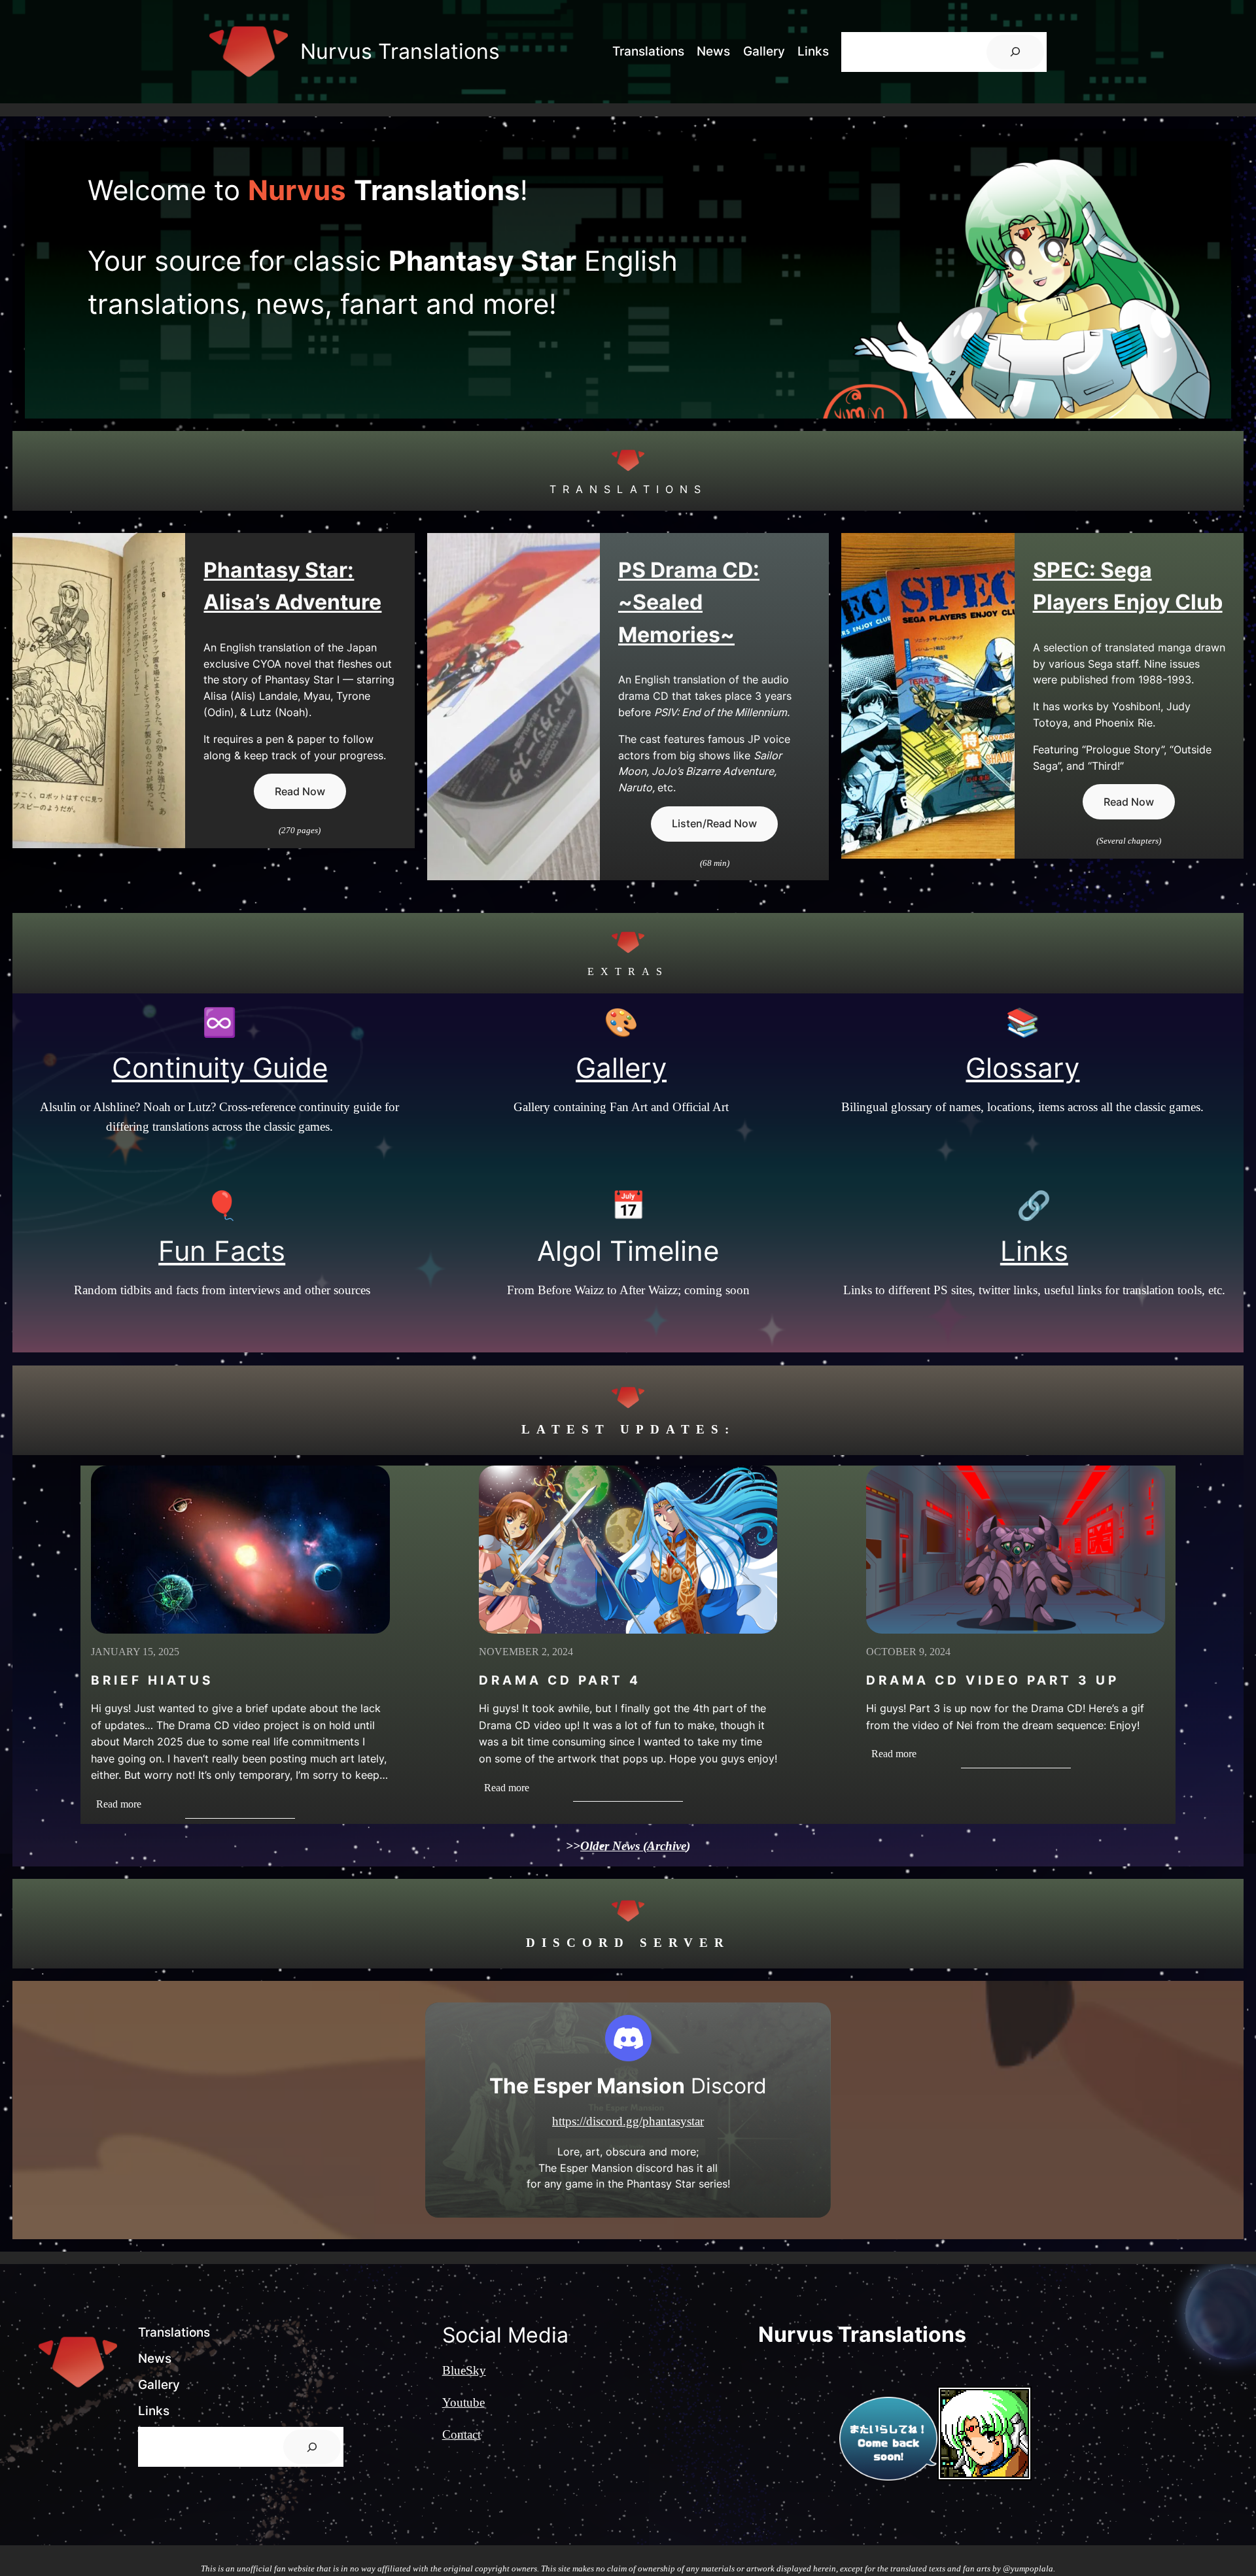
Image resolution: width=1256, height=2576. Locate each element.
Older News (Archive (633, 1846)
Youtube (463, 2402)
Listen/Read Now (714, 823)
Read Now (300, 791)
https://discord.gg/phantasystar (628, 2121)
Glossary (1022, 1068)
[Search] (1015, 52)
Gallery (621, 1068)
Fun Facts (222, 1251)
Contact (462, 2434)
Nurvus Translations (400, 51)
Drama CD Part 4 (560, 1680)
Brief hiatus (152, 1680)
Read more (127, 1805)
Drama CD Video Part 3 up (993, 1680)
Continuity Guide (220, 1068)
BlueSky (464, 2370)
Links (1034, 1251)
